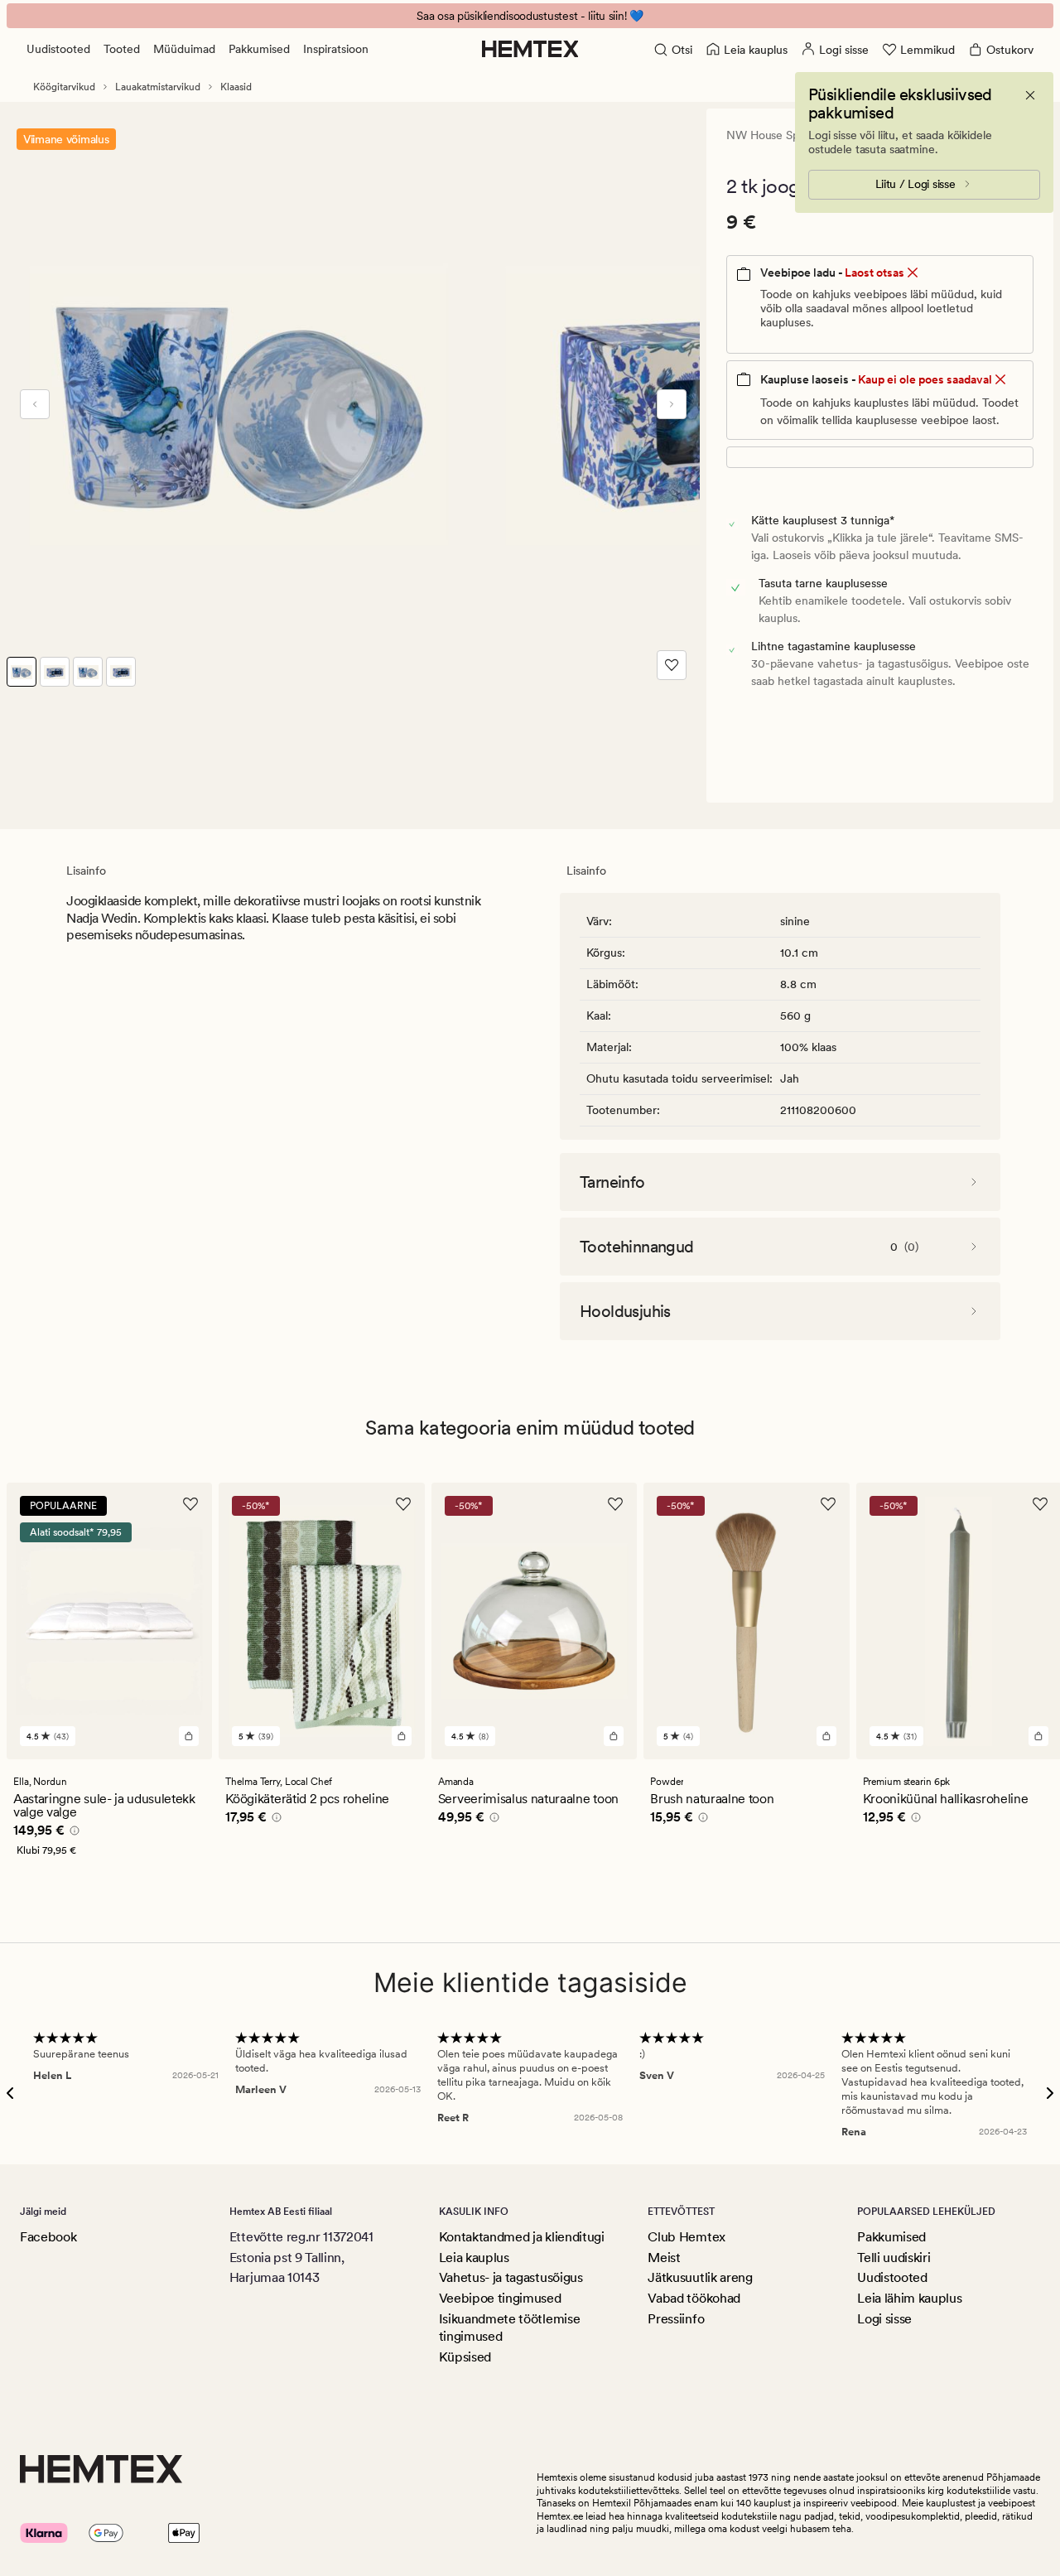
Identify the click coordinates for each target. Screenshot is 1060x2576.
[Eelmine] (35, 404)
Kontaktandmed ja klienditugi (522, 2237)
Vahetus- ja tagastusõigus (511, 2277)
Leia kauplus (474, 2258)
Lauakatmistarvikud (158, 87)
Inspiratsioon (336, 49)
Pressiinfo (676, 2319)
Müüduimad (184, 49)
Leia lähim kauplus (909, 2298)
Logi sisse (884, 2319)
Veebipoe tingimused (500, 2298)
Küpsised (465, 2357)
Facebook (48, 2237)
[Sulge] (1030, 95)
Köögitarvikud (64, 87)
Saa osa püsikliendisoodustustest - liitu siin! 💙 (530, 16)
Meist (664, 2258)
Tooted (122, 49)
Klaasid (236, 87)
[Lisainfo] (72, 1833)
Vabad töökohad (694, 2298)
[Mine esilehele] (530, 49)
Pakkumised (259, 49)
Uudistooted (58, 49)
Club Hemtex (686, 2237)
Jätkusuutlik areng (700, 2277)
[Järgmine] (672, 404)
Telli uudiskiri (894, 2258)
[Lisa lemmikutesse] (672, 665)
